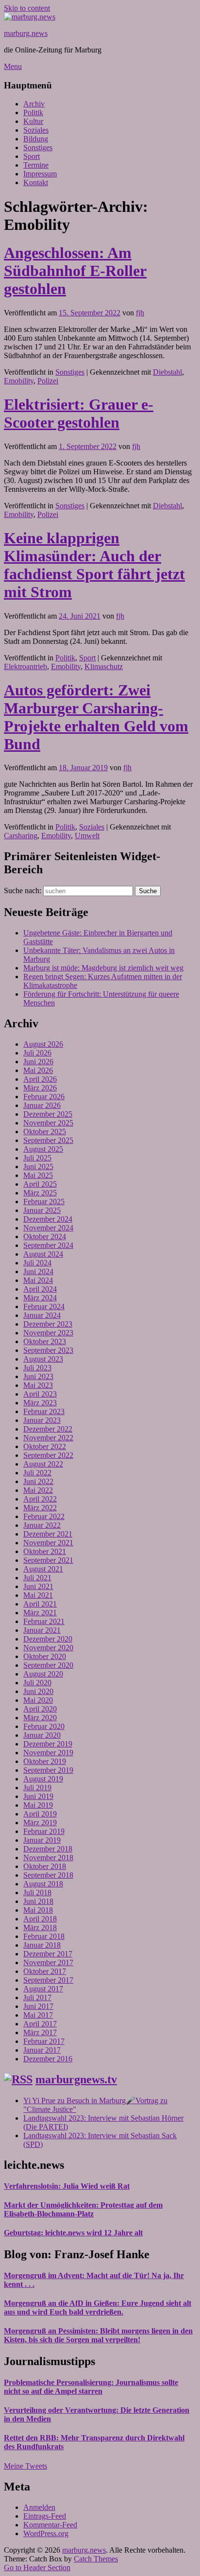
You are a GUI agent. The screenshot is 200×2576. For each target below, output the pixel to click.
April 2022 (40, 1499)
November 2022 (48, 1438)
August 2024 (43, 1254)
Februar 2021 (44, 1621)
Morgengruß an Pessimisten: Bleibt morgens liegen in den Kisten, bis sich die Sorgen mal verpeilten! (98, 2335)
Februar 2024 (44, 1306)
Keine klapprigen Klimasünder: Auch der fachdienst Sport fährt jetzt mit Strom (94, 565)
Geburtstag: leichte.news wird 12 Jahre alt (73, 2233)
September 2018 (48, 1875)
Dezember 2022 (48, 1429)
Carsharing (21, 836)
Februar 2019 (44, 1831)
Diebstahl (167, 372)
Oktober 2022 (45, 1446)
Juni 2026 (38, 1062)
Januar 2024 (42, 1315)
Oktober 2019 (45, 1761)
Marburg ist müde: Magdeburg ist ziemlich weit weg (103, 968)
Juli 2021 (37, 1578)
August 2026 (43, 1044)
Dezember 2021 (48, 1534)
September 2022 (48, 1455)
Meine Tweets (25, 2466)
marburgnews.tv (76, 2079)
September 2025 (48, 1140)
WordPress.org (46, 2533)
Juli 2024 (37, 1263)
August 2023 (43, 1359)
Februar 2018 (44, 1936)
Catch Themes (96, 2559)
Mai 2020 (38, 1700)
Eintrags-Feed (45, 2516)
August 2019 (43, 1779)
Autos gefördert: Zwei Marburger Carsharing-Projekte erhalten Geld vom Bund (96, 717)
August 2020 (43, 1674)
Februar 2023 (44, 1411)
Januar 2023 (42, 1420)
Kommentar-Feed (50, 2525)
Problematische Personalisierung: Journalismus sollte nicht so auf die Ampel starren (91, 2387)
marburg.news (26, 33)
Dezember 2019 (48, 1744)
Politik (33, 112)
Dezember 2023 (48, 1324)
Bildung (36, 139)
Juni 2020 (38, 1691)
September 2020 (48, 1665)
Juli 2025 (37, 1158)
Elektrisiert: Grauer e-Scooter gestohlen (79, 413)
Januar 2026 (42, 1105)
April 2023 (40, 1394)
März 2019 (40, 1823)
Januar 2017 (42, 2050)
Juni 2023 (38, 1376)
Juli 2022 (37, 1473)
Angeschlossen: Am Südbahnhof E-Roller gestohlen (75, 271)
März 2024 (40, 1298)
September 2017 (48, 1980)
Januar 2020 (42, 1735)
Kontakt (36, 182)
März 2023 (40, 1403)
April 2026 (40, 1079)
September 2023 (48, 1350)
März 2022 (40, 1508)
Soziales (36, 130)
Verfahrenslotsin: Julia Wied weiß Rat (67, 2186)
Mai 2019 (38, 1805)
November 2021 (48, 1543)
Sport (32, 156)
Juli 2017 (37, 1997)
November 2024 (48, 1228)
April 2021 (40, 1604)
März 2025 (40, 1193)
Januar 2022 (42, 1525)
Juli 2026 (37, 1053)
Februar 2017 (44, 2041)
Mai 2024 (38, 1280)
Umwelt (87, 836)
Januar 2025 (42, 1210)
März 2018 (40, 1928)
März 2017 (40, 2032)
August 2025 (43, 1149)
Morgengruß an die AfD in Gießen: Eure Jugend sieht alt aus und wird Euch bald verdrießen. (98, 2308)
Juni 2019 (38, 1796)
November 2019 (48, 1753)
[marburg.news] (30, 17)
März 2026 (40, 1088)
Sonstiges (38, 147)
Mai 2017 (38, 2015)
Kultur (33, 121)
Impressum (40, 174)
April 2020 (40, 1709)
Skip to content (27, 8)
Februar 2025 (44, 1202)
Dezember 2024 (48, 1219)
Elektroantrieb (25, 666)
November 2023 (48, 1333)
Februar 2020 (44, 1726)
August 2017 (43, 1989)
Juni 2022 (38, 1481)
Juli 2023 (37, 1368)
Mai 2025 (38, 1175)
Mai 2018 (38, 1910)
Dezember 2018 (48, 1849)
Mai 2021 (38, 1595)
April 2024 (40, 1289)
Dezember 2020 (48, 1639)
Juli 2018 (37, 1893)
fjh (140, 313)
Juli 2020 (37, 1683)
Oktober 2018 (45, 1866)
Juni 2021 (38, 1586)
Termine (36, 165)
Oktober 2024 (45, 1236)
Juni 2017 (38, 2006)
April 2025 (40, 1184)
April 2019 (40, 1814)
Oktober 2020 (45, 1656)
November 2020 (48, 1648)
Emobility (19, 381)
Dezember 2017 (48, 1954)
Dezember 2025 (48, 1114)
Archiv (34, 104)
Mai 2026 (38, 1070)
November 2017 (48, 1962)
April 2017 (40, 2024)
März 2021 (40, 1613)
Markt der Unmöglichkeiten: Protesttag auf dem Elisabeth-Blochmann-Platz (83, 2209)
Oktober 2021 (45, 1551)
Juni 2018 (38, 1901)
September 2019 (48, 1770)
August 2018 (43, 1884)
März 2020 (40, 1718)
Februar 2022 (44, 1516)
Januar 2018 (42, 1945)
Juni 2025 (38, 1167)
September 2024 (48, 1245)
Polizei (48, 381)
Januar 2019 (42, 1840)
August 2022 (43, 1464)
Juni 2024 (38, 1271)
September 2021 (48, 1560)
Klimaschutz (104, 666)
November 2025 (48, 1123)
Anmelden (39, 2507)
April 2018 (40, 1919)
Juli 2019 (37, 1788)
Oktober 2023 (45, 1341)
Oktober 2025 (45, 1132)
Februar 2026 (44, 1097)
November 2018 (48, 1858)
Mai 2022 (38, 1490)
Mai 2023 (38, 1385)
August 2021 (43, 1569)
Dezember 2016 (48, 2059)
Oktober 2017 (45, 1971)
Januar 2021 (42, 1630)
